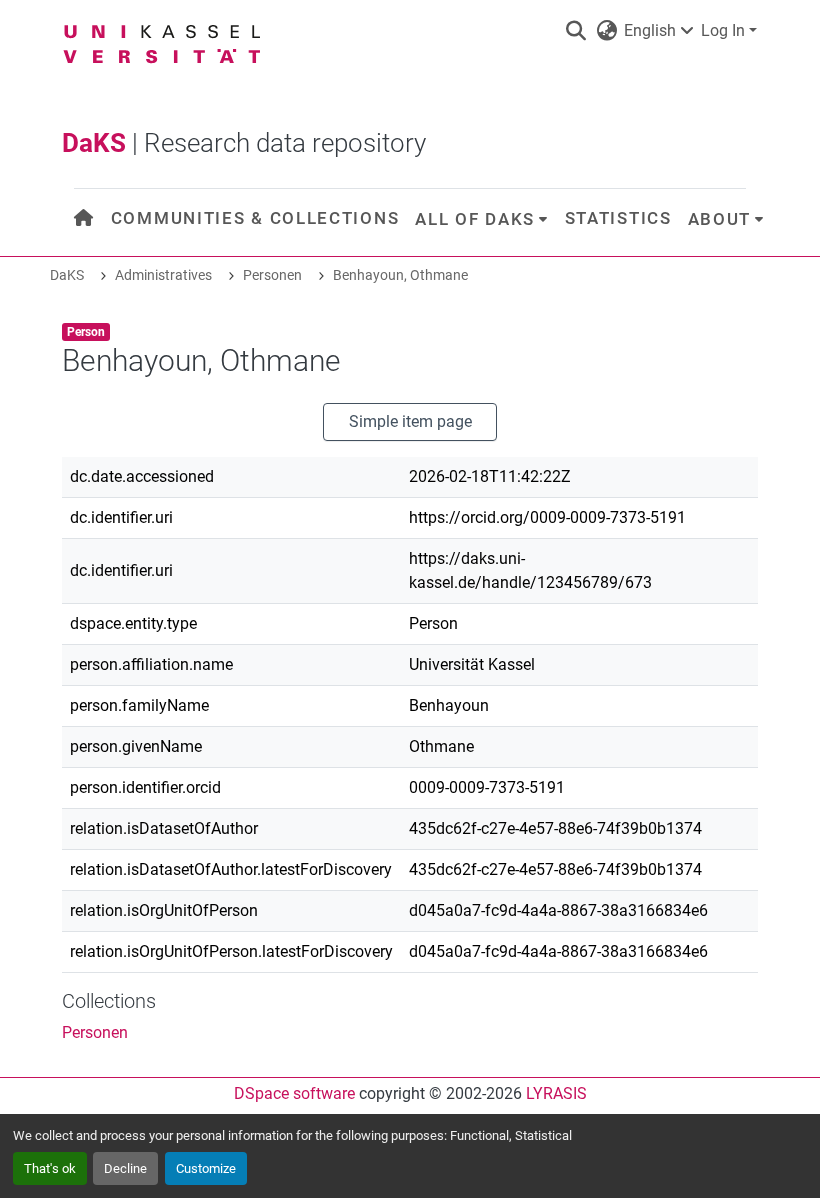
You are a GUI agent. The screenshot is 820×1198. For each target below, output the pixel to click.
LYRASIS (556, 1093)
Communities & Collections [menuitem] (255, 218)
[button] (575, 31)
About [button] (720, 219)
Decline (125, 1168)
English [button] (650, 30)
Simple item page (410, 421)
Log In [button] (725, 30)
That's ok (50, 1168)
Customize (206, 1168)
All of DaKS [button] (475, 219)
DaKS (67, 275)
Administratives (163, 275)
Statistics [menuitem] (618, 218)
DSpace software (294, 1093)
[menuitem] (84, 218)
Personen (272, 275)
